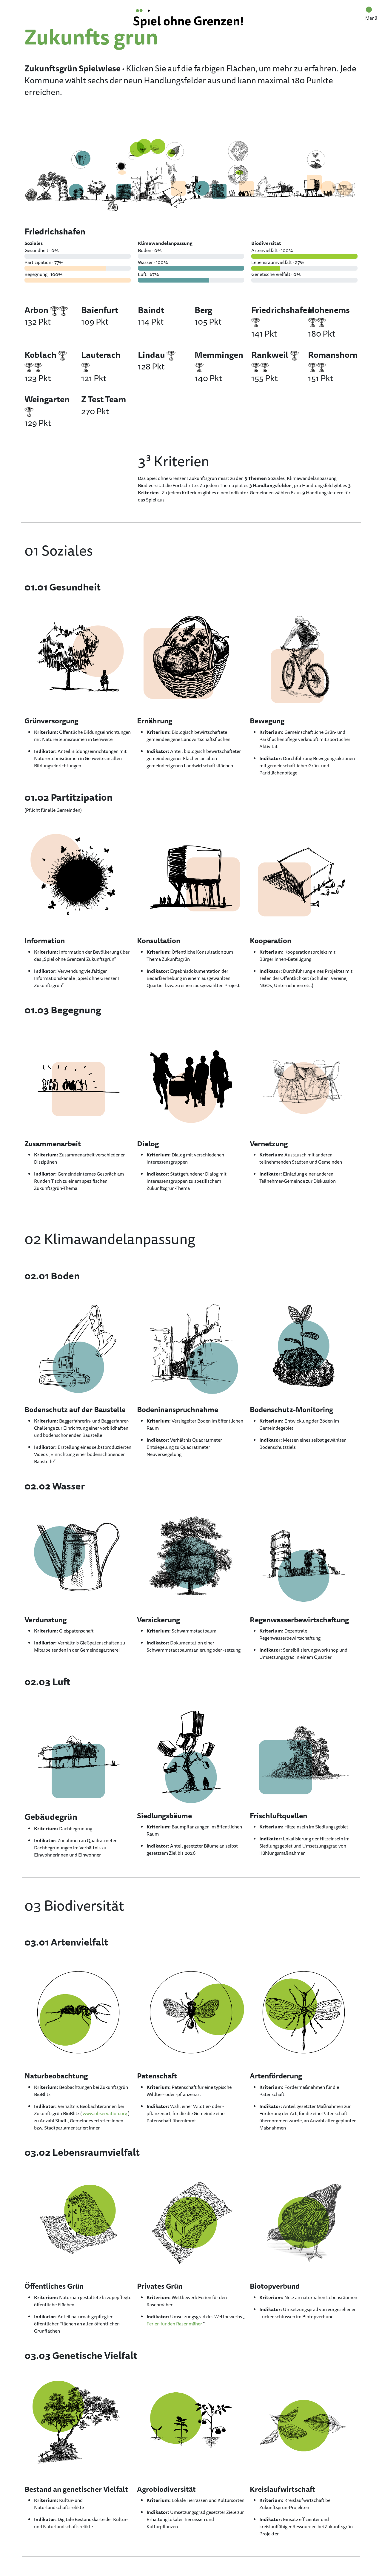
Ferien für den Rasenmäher (174, 2324)
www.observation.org (105, 2113)
